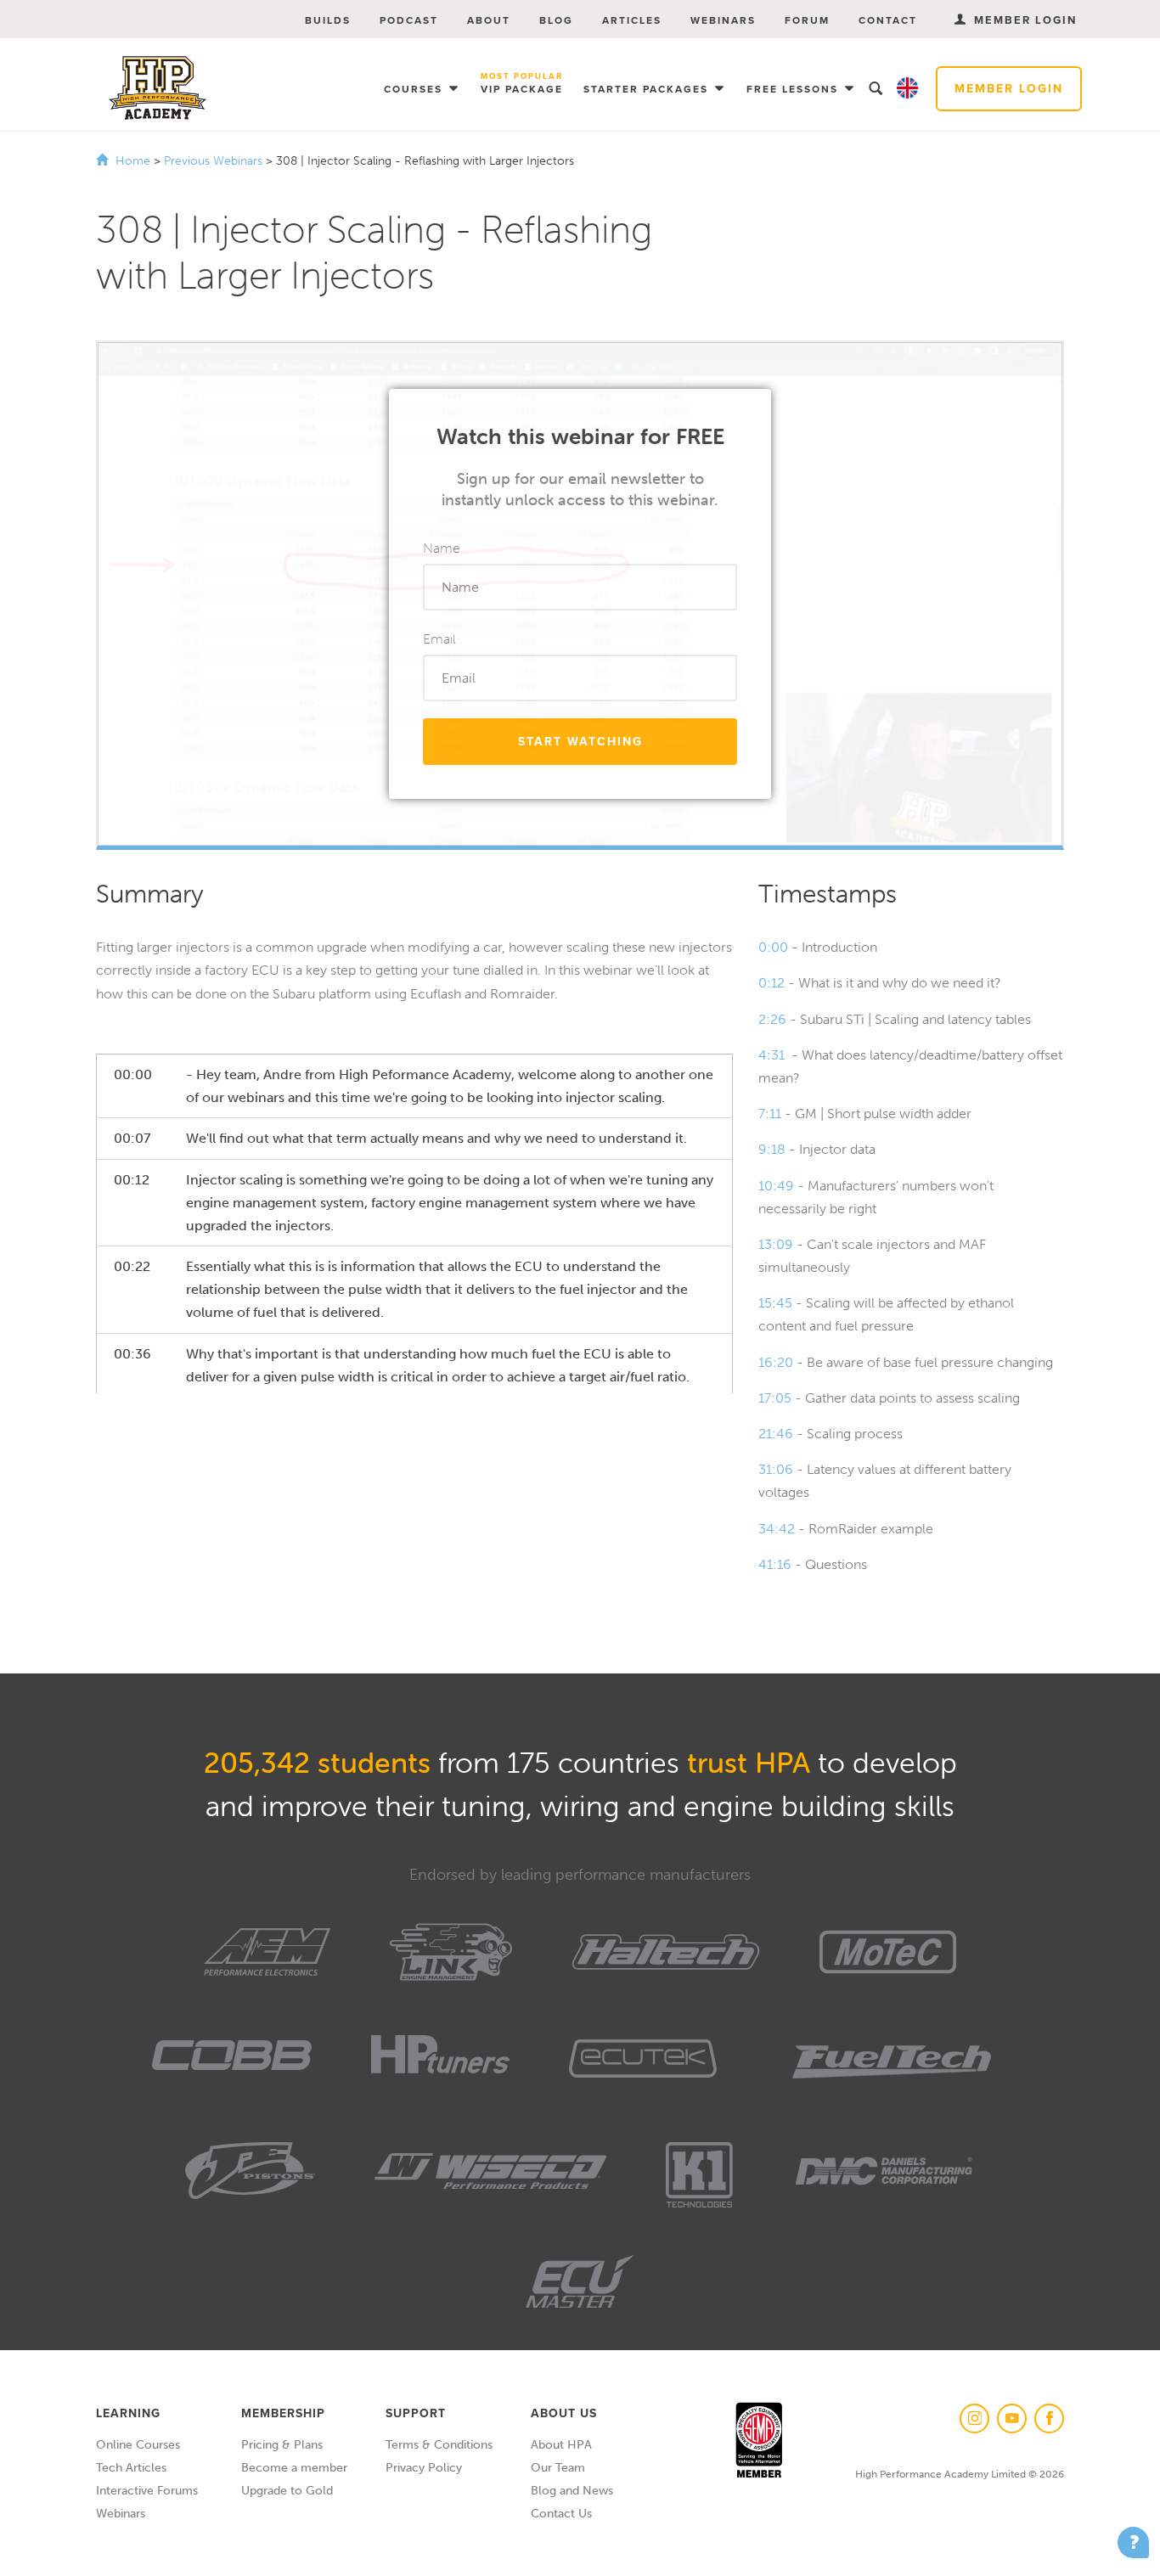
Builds (328, 20)
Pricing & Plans (282, 2445)
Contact (888, 20)
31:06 (776, 1469)
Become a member (294, 2468)
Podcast (409, 20)
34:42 (777, 1529)
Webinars (723, 20)
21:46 (776, 1434)
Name (442, 548)
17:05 (775, 1398)
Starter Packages (648, 89)
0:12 (771, 983)
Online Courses (138, 2445)
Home (133, 161)
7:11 (770, 1114)
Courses (415, 89)
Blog (556, 20)
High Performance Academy (158, 88)
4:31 (771, 1055)
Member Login (1009, 89)
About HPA (561, 2445)
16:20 (776, 1362)
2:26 (772, 1019)
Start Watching (580, 742)
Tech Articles (131, 2468)
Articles (632, 20)
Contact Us (561, 2514)
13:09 (776, 1244)
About (489, 20)
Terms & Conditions (439, 2445)
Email (439, 639)
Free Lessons (794, 89)
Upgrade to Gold (287, 2491)
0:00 (773, 947)
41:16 (775, 1564)
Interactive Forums (147, 2491)
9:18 (772, 1149)
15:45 (775, 1303)
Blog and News (572, 2491)
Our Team (558, 2468)
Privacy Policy (424, 2468)
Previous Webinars (215, 161)
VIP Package (522, 84)
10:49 (776, 1186)
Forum (807, 20)
